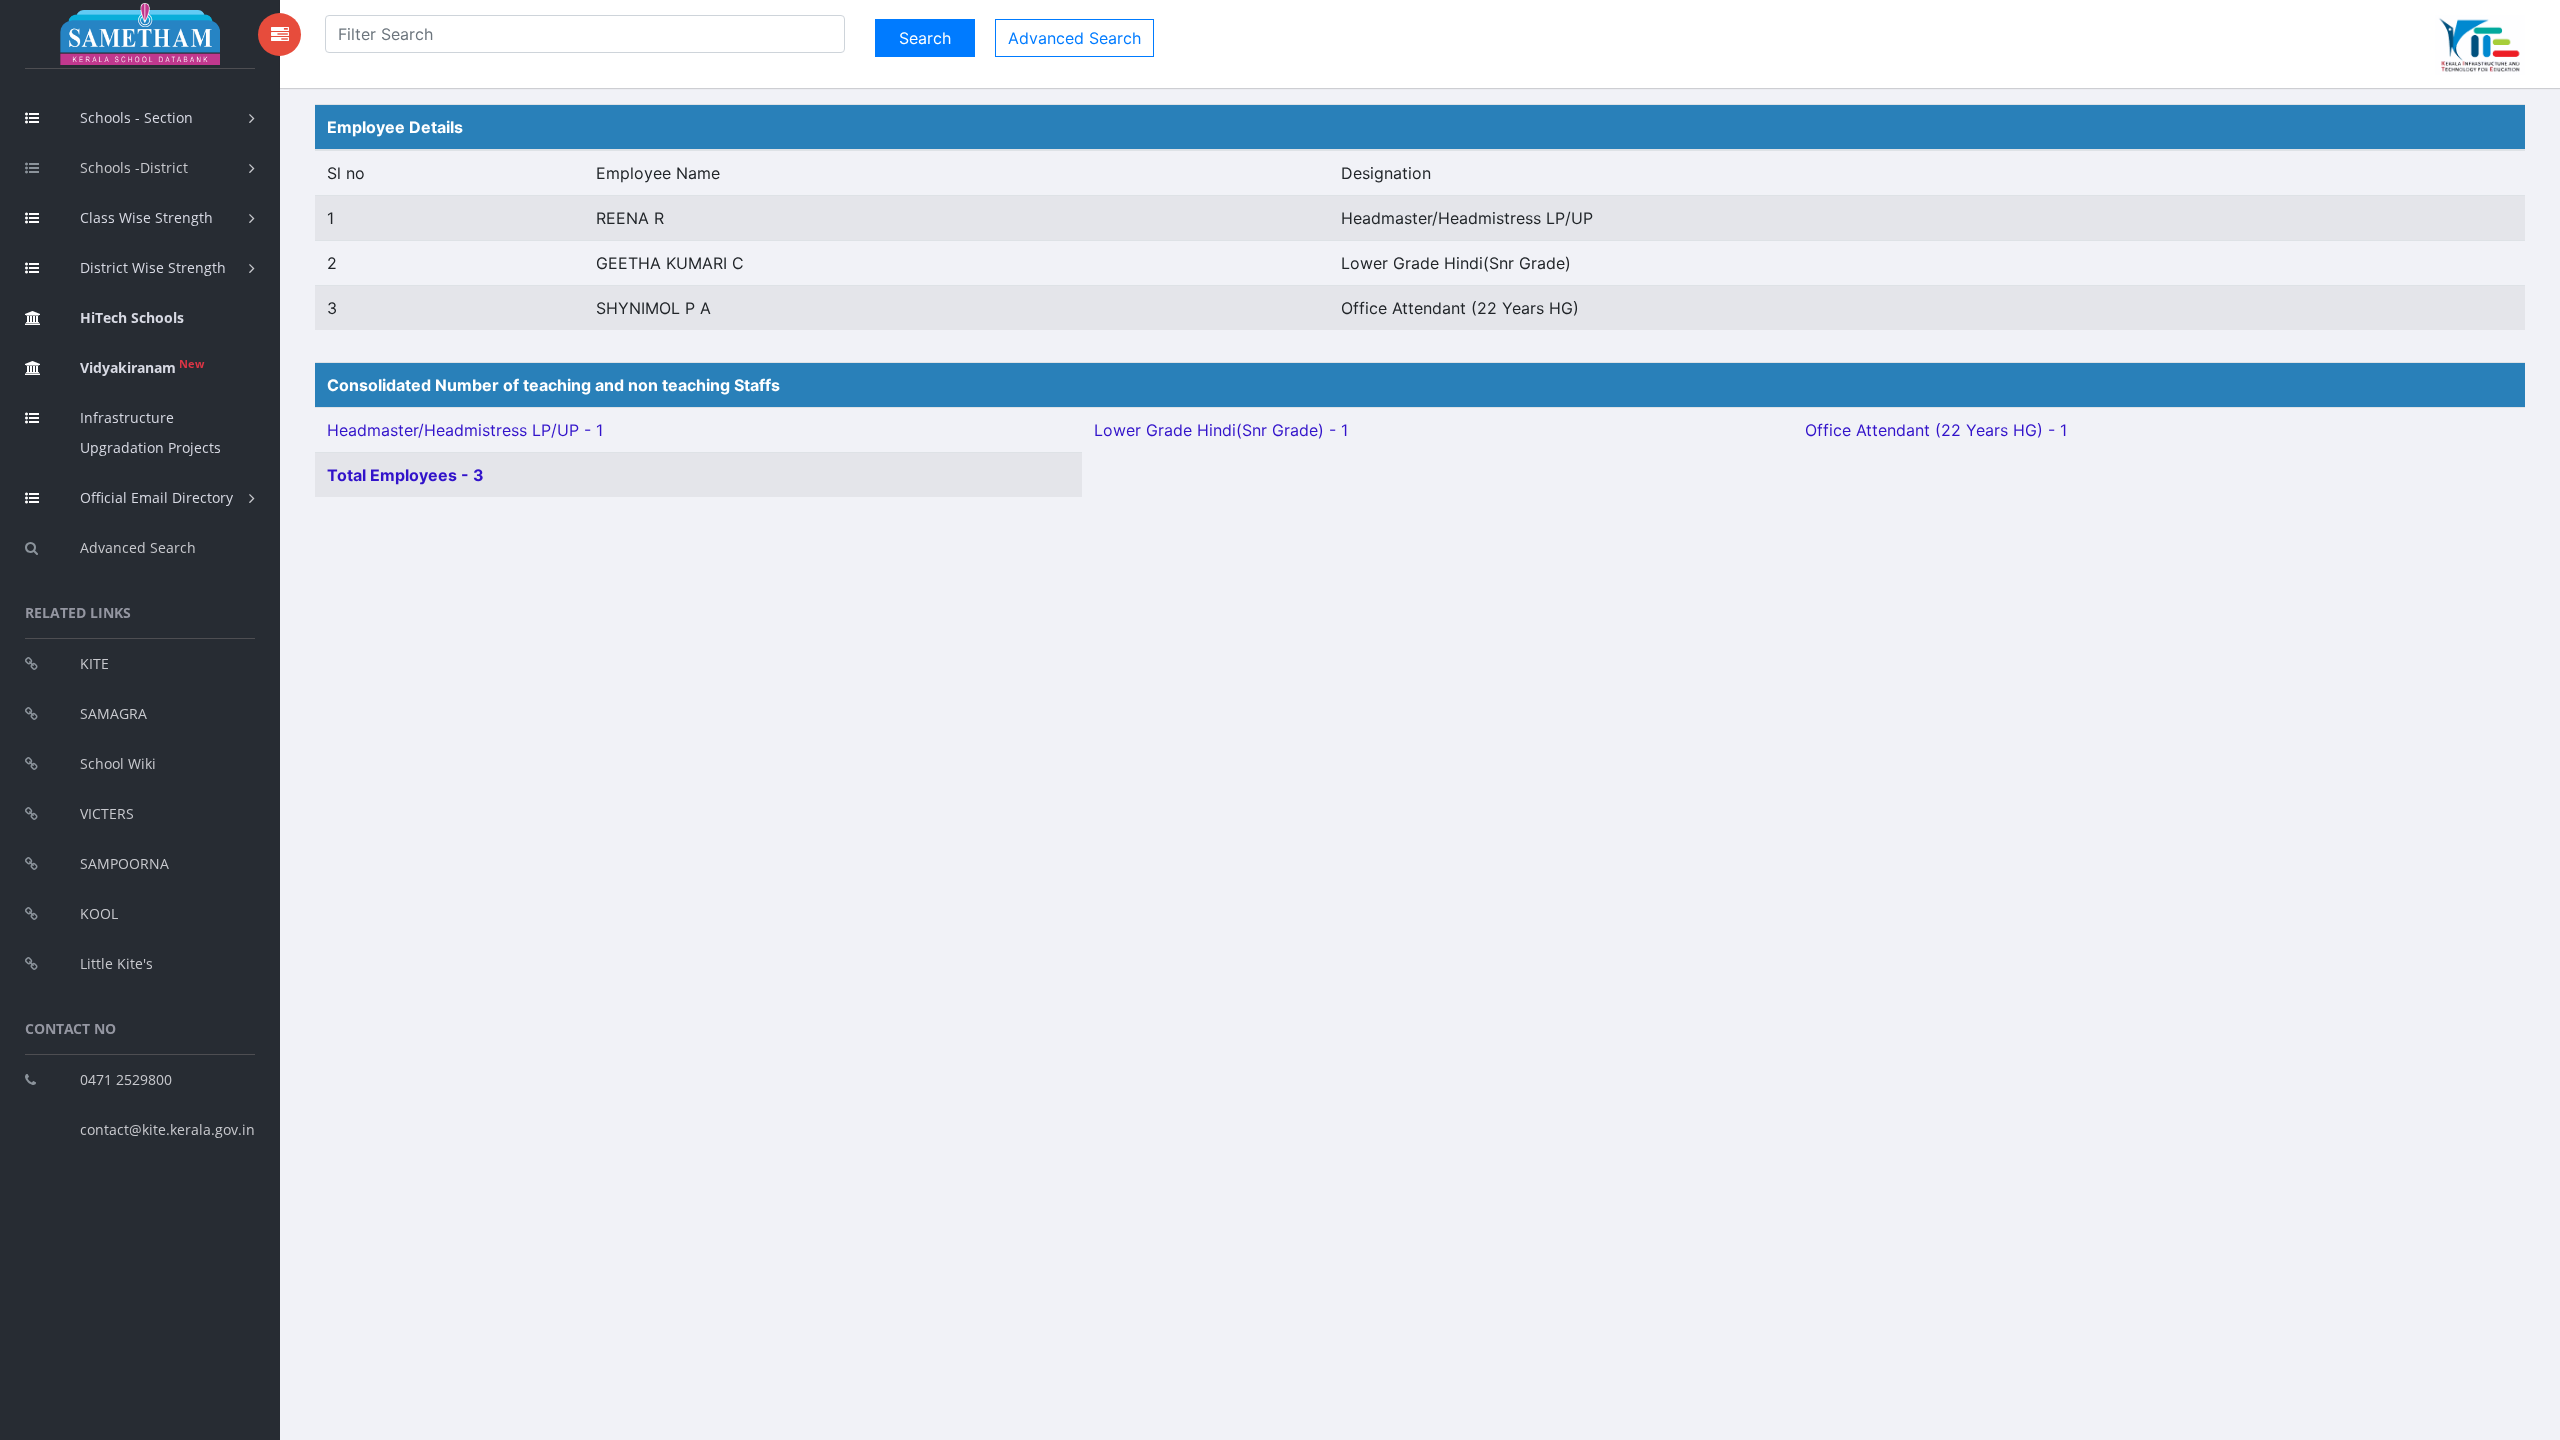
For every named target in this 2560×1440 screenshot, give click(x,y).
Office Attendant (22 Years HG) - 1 (1936, 430)
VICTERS (107, 813)
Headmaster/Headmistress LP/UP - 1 (465, 430)
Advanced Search (138, 547)
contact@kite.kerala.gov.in (167, 1129)
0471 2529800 (126, 1079)
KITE (94, 663)
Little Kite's (116, 963)
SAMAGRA (113, 713)
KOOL (99, 913)
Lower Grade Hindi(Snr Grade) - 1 (1221, 430)
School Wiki (118, 763)
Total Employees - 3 (405, 475)
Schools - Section (136, 117)
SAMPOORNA (124, 863)
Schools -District (134, 167)
